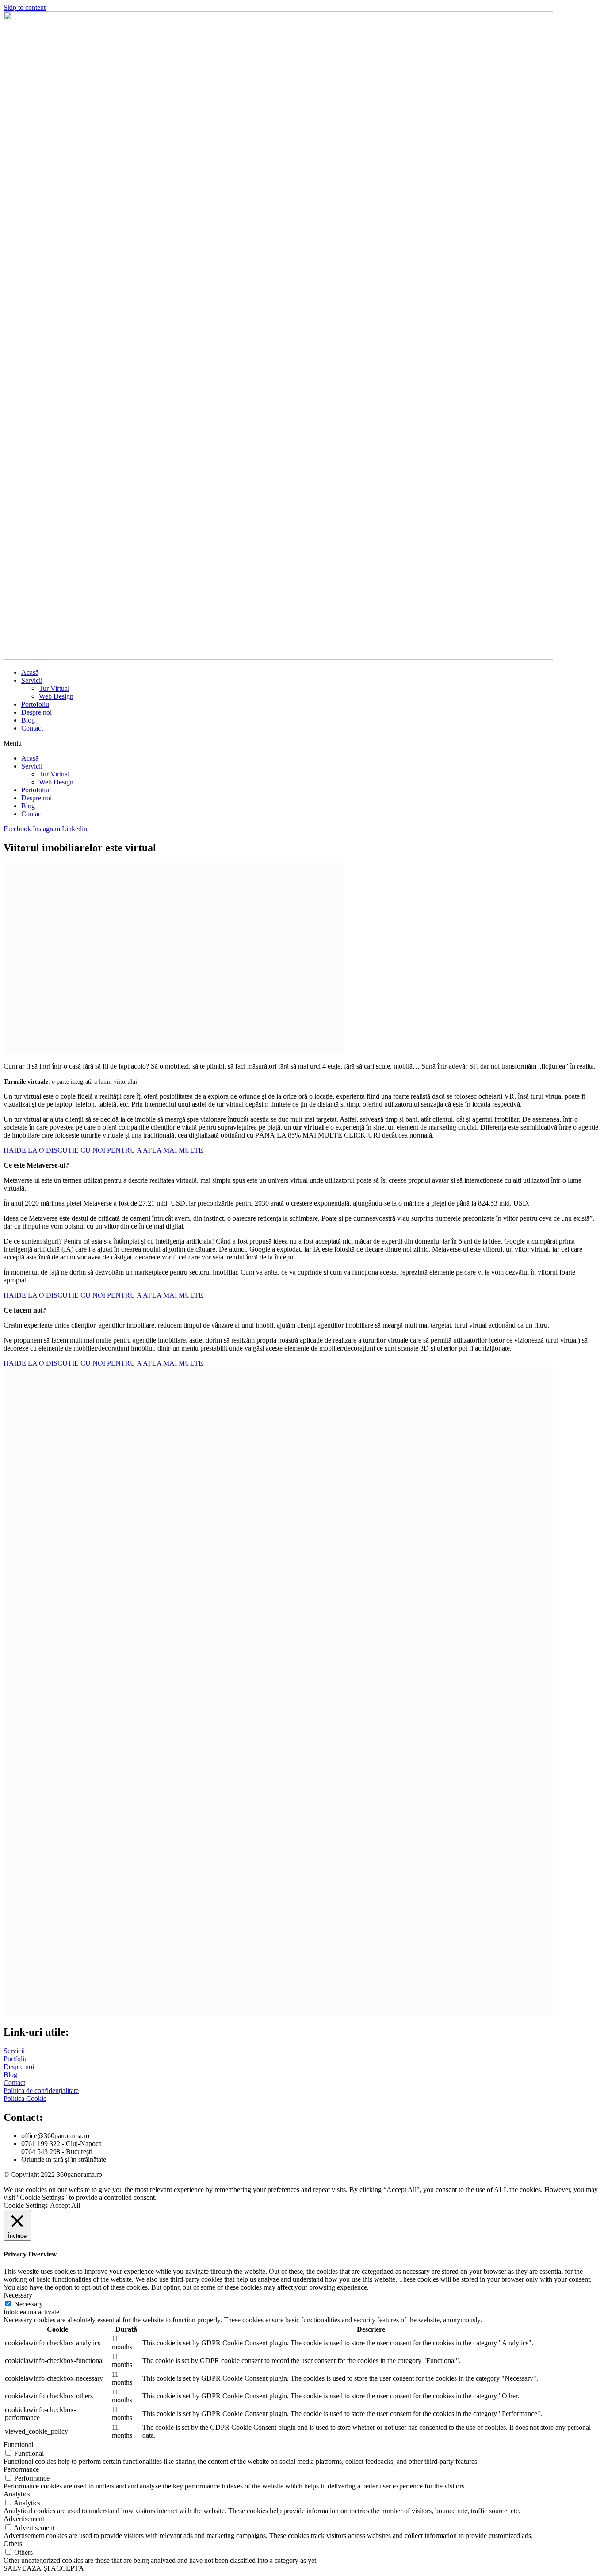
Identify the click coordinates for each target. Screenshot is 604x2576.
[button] (302, 743)
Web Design (56, 696)
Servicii (32, 680)
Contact (32, 728)
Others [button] (13, 2544)
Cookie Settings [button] (26, 2205)
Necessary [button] (18, 2295)
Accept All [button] (65, 2205)
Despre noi (36, 712)
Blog (28, 720)
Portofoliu (35, 704)
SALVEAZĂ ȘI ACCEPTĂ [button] (44, 2568)
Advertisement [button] (24, 2519)
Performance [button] (21, 2469)
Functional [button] (18, 2445)
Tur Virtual (54, 688)
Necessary (29, 2304)
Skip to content (25, 7)
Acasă (30, 672)
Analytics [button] (17, 2494)
